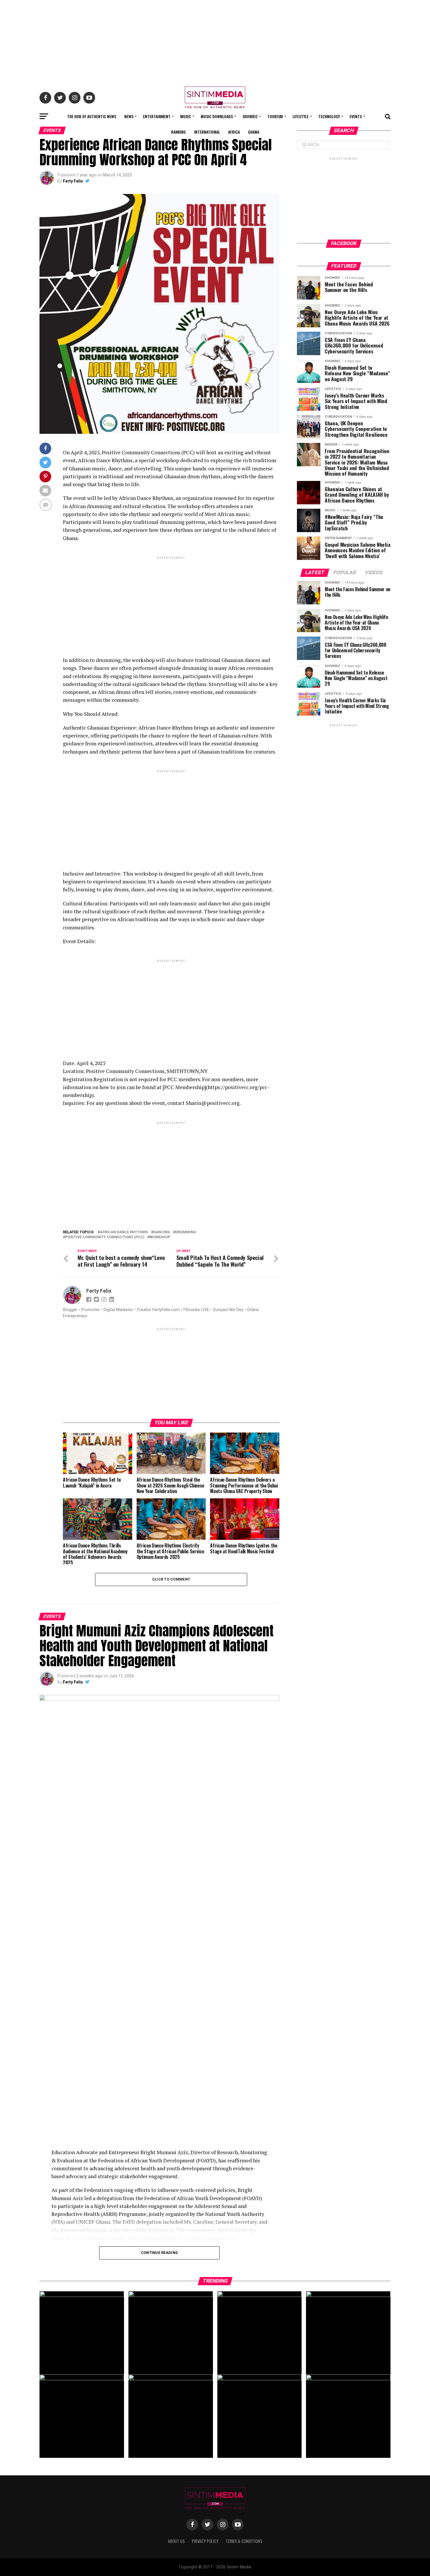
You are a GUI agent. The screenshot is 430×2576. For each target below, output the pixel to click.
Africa (234, 132)
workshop (160, 1237)
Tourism (275, 116)
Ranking (178, 132)
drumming (186, 1232)
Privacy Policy (205, 2541)
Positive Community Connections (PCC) (105, 1237)
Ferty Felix (73, 181)
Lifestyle (301, 116)
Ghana (254, 132)
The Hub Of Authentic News (92, 116)
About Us (176, 2541)
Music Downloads (217, 116)
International (207, 132)
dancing (162, 1232)
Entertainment (157, 116)
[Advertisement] (215, 41)
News (129, 116)
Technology (329, 116)
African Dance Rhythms (124, 1232)
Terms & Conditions (244, 2541)
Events (356, 116)
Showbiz (250, 116)
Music (186, 116)
